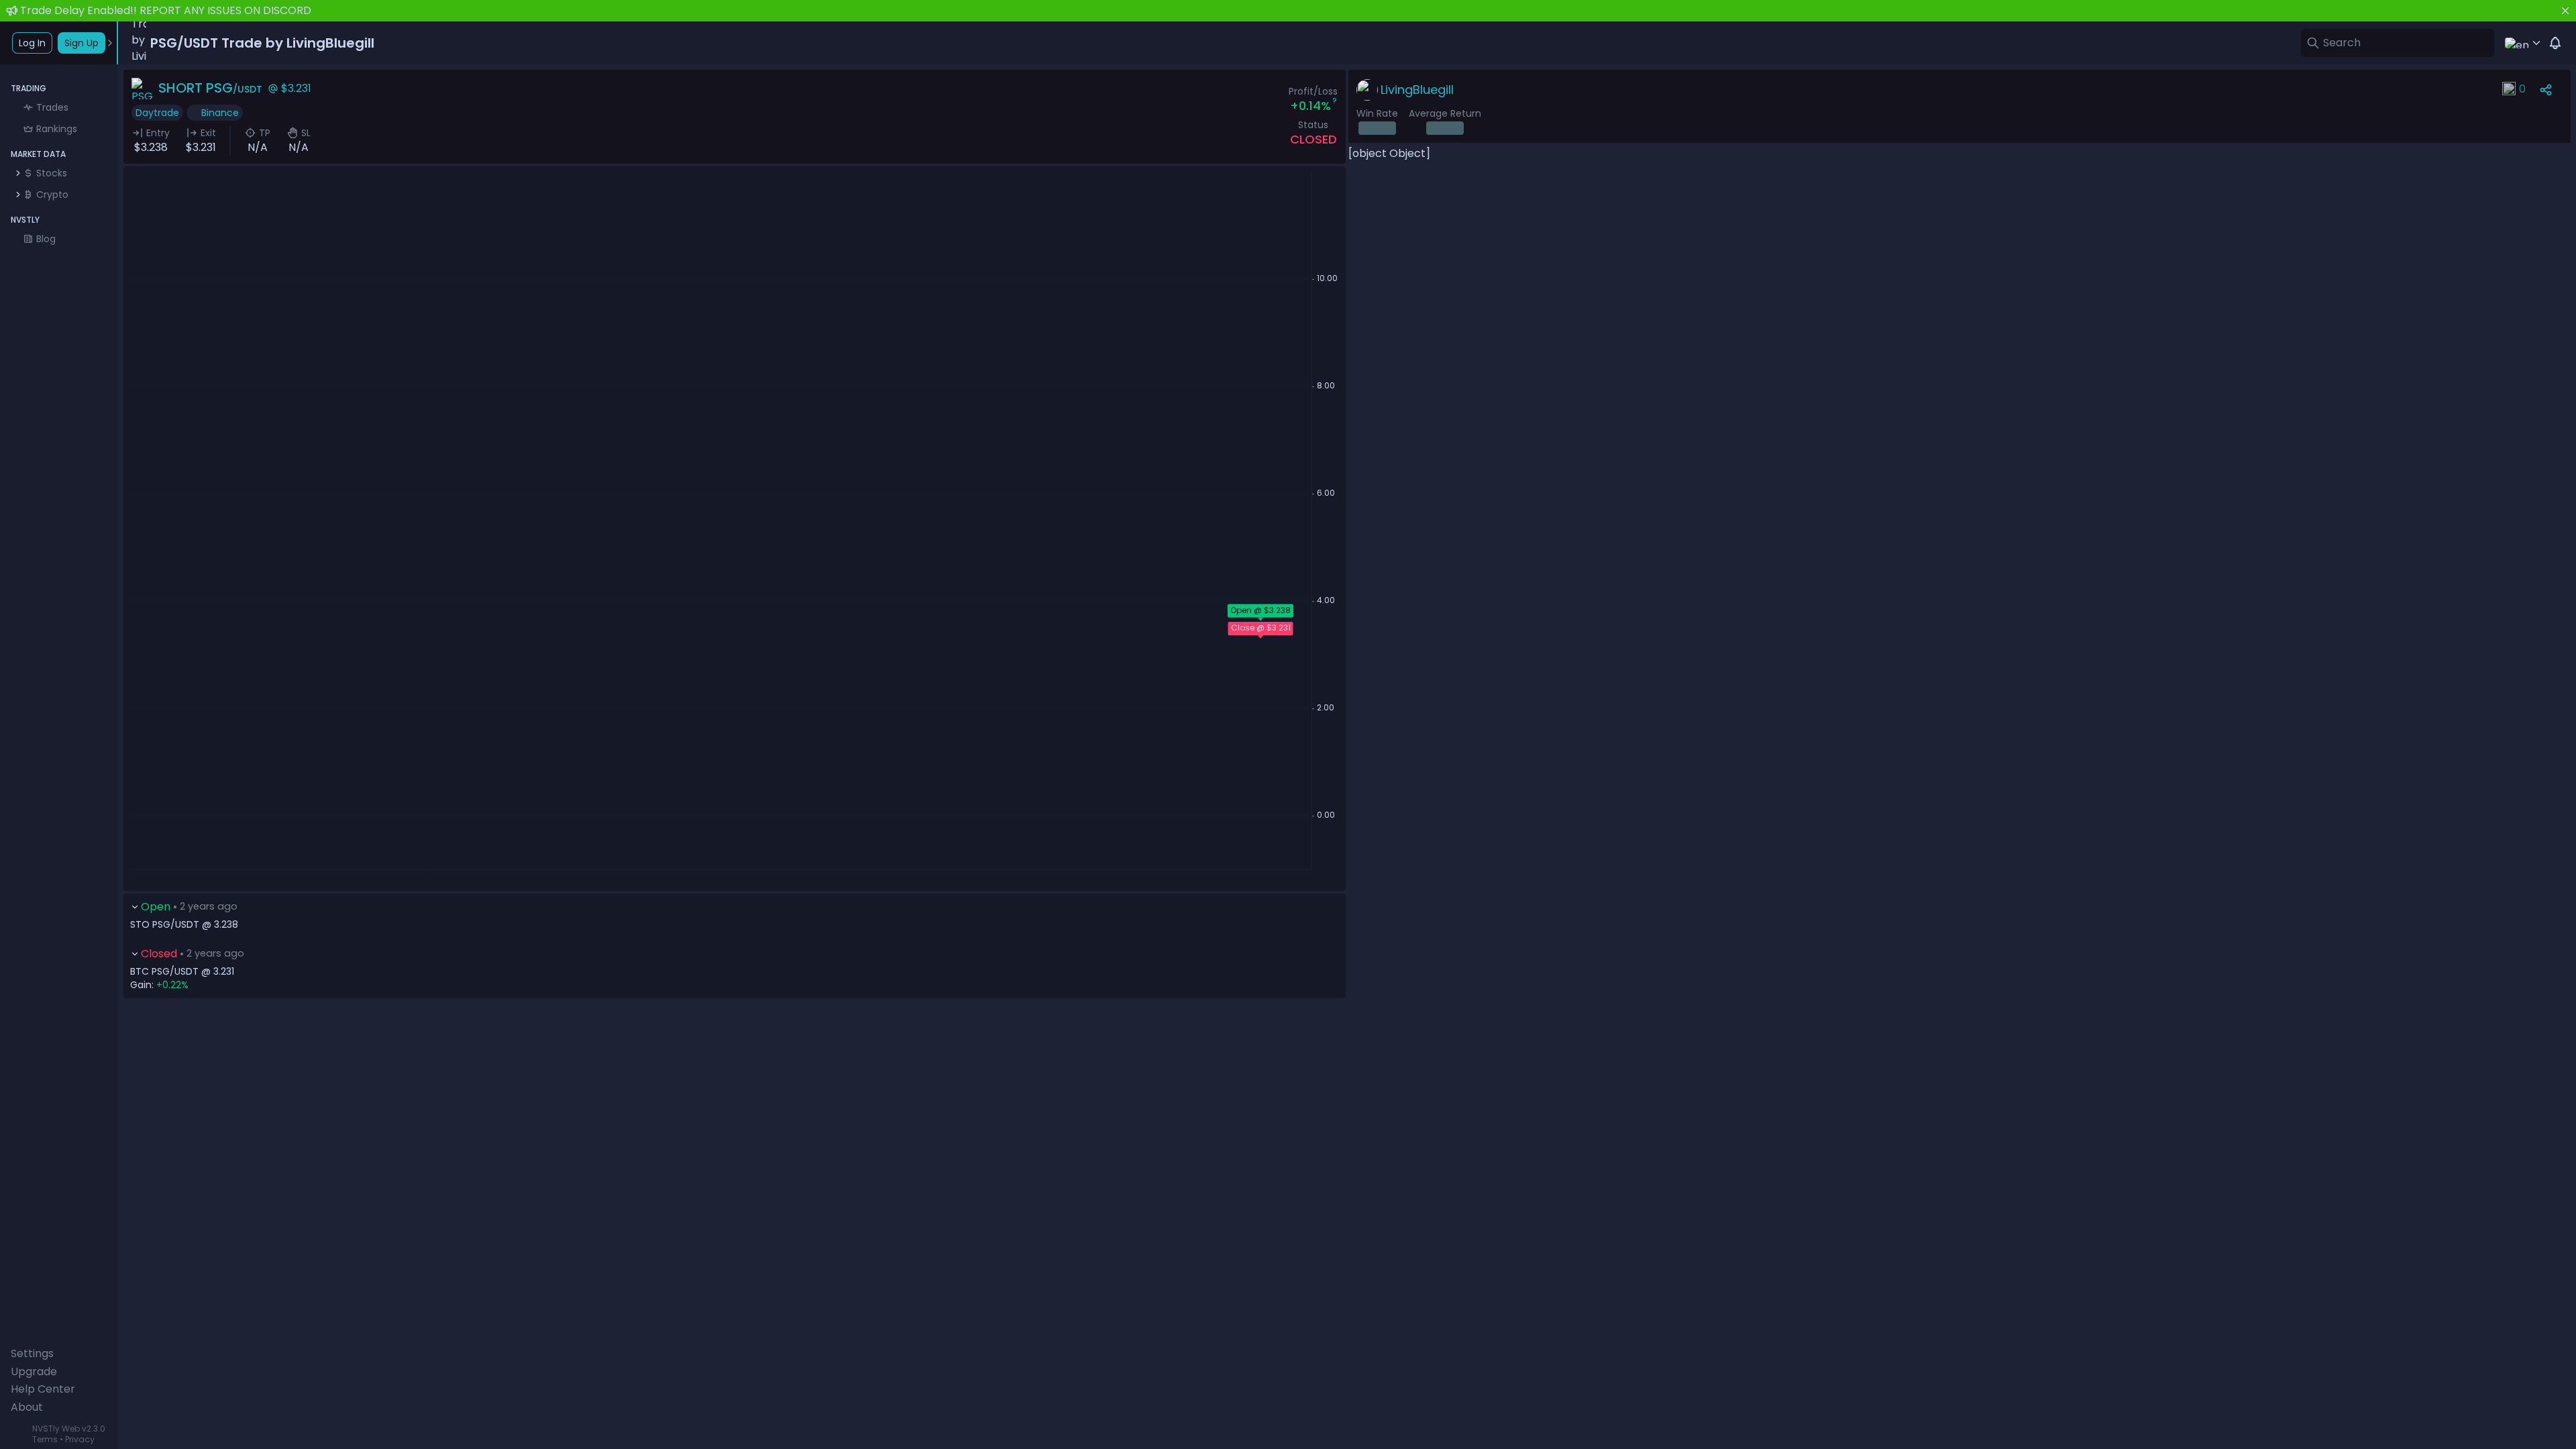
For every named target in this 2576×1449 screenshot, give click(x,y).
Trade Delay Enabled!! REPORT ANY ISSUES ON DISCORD (166, 10)
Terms (45, 1439)
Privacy (80, 1439)
